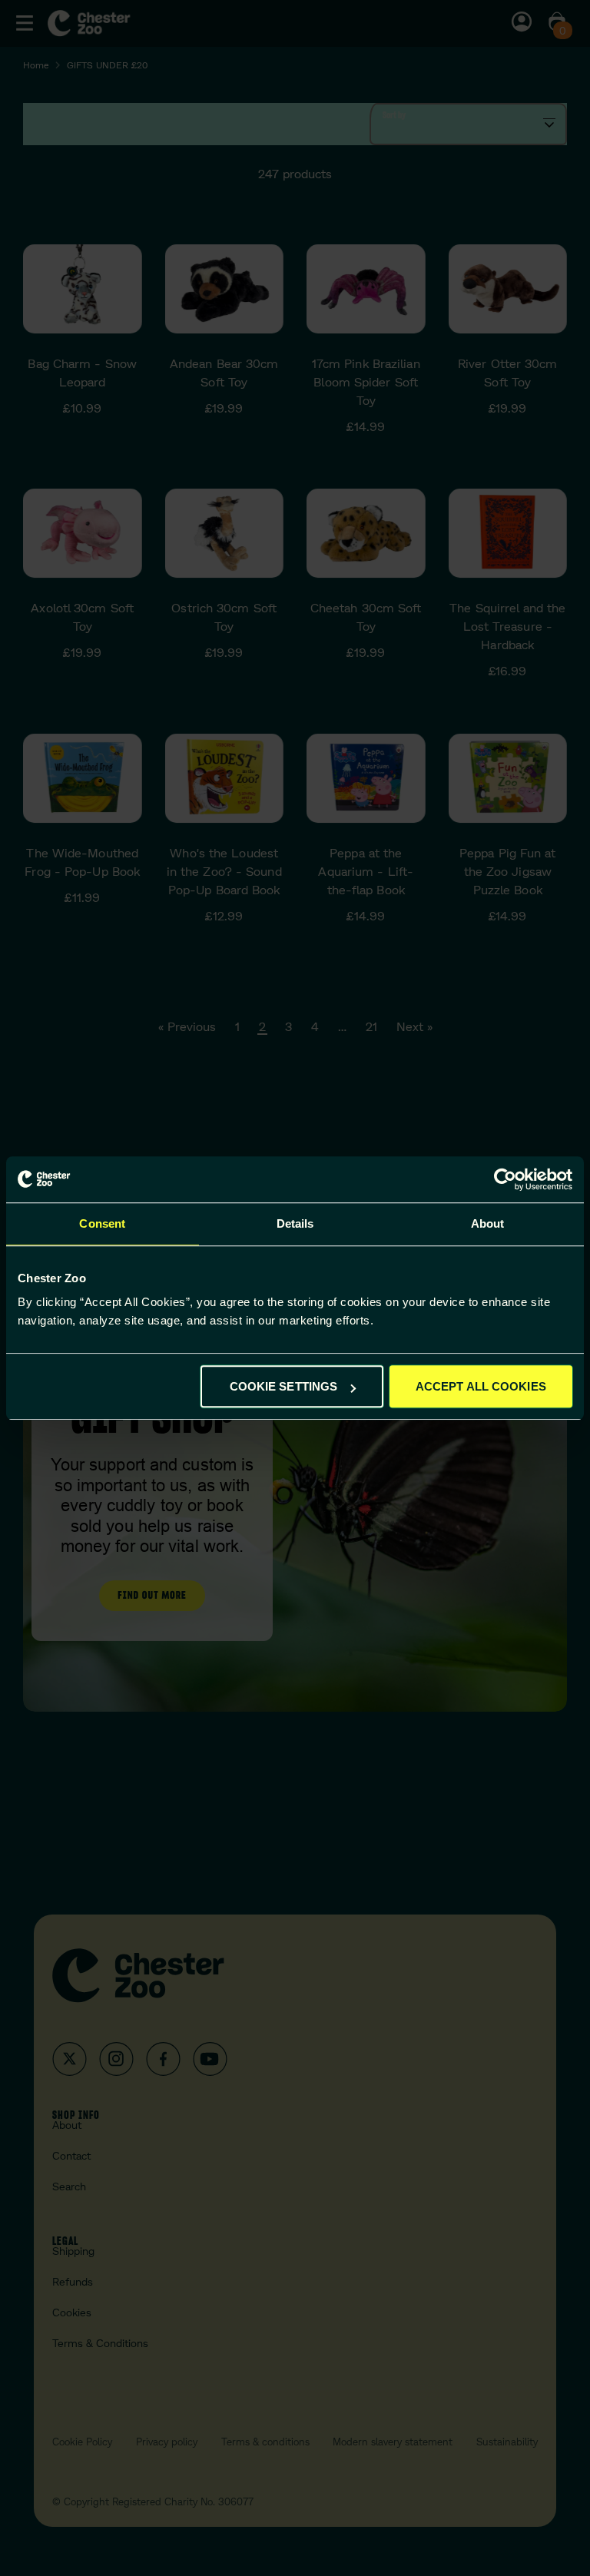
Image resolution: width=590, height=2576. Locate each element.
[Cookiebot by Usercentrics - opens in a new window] (505, 1179)
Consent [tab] (102, 1223)
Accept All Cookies (481, 1386)
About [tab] (488, 1223)
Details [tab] (295, 1223)
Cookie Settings (284, 1386)
